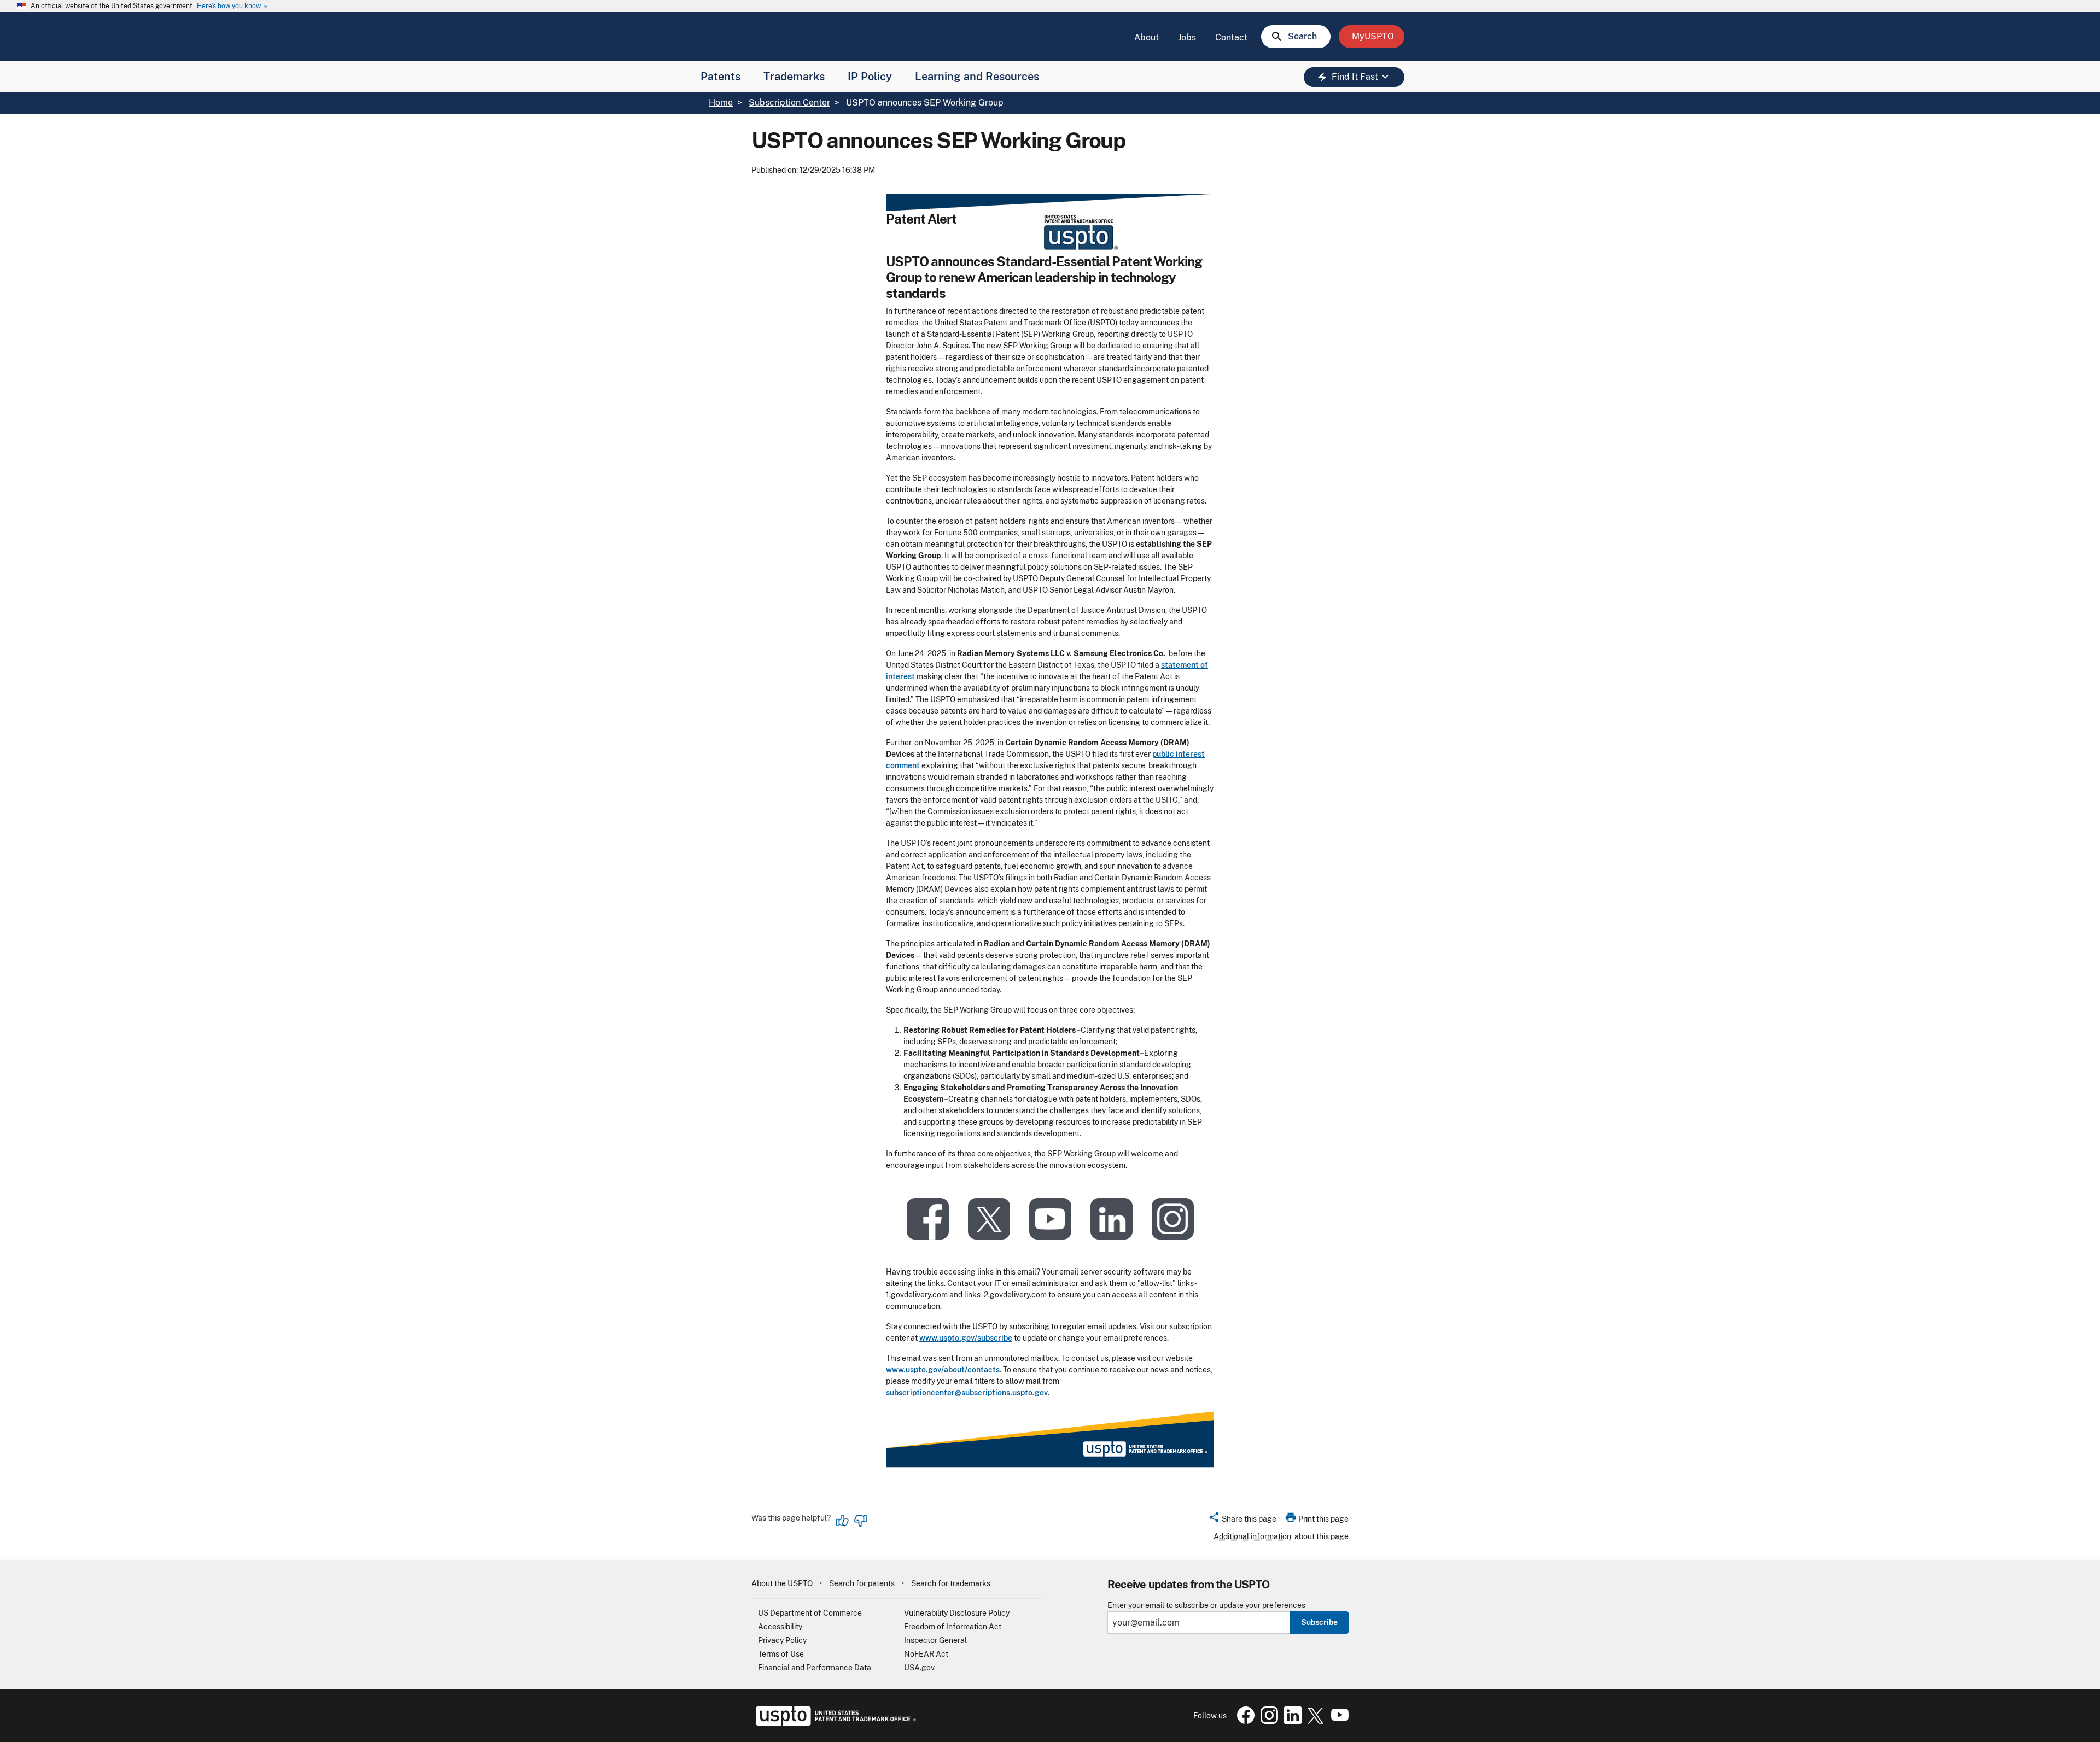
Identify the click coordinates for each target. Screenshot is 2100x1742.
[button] (1242, 1521)
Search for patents (862, 1583)
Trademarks (794, 77)
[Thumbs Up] (843, 1521)
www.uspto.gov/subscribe (966, 1338)
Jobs (1187, 37)
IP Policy (870, 77)
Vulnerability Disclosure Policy (957, 1613)
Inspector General (935, 1640)
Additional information (1252, 1536)
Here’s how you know (233, 6)
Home (721, 103)
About (1147, 37)
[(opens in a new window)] (989, 1218)
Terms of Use (781, 1654)
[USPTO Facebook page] (1244, 1721)
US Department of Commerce (810, 1613)
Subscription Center (789, 103)
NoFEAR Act (926, 1654)
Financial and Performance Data (815, 1668)
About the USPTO (782, 1583)
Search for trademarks (951, 1583)
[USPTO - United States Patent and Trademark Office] (834, 1723)
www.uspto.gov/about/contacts (943, 1370)
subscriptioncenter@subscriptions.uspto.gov (967, 1393)
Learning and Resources (977, 77)
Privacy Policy (782, 1640)
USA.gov (919, 1668)
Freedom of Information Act (953, 1627)
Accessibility (780, 1627)
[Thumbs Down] (860, 1521)
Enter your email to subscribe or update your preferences (1206, 1606)
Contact (1231, 37)
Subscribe (1319, 1622)
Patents (721, 77)
